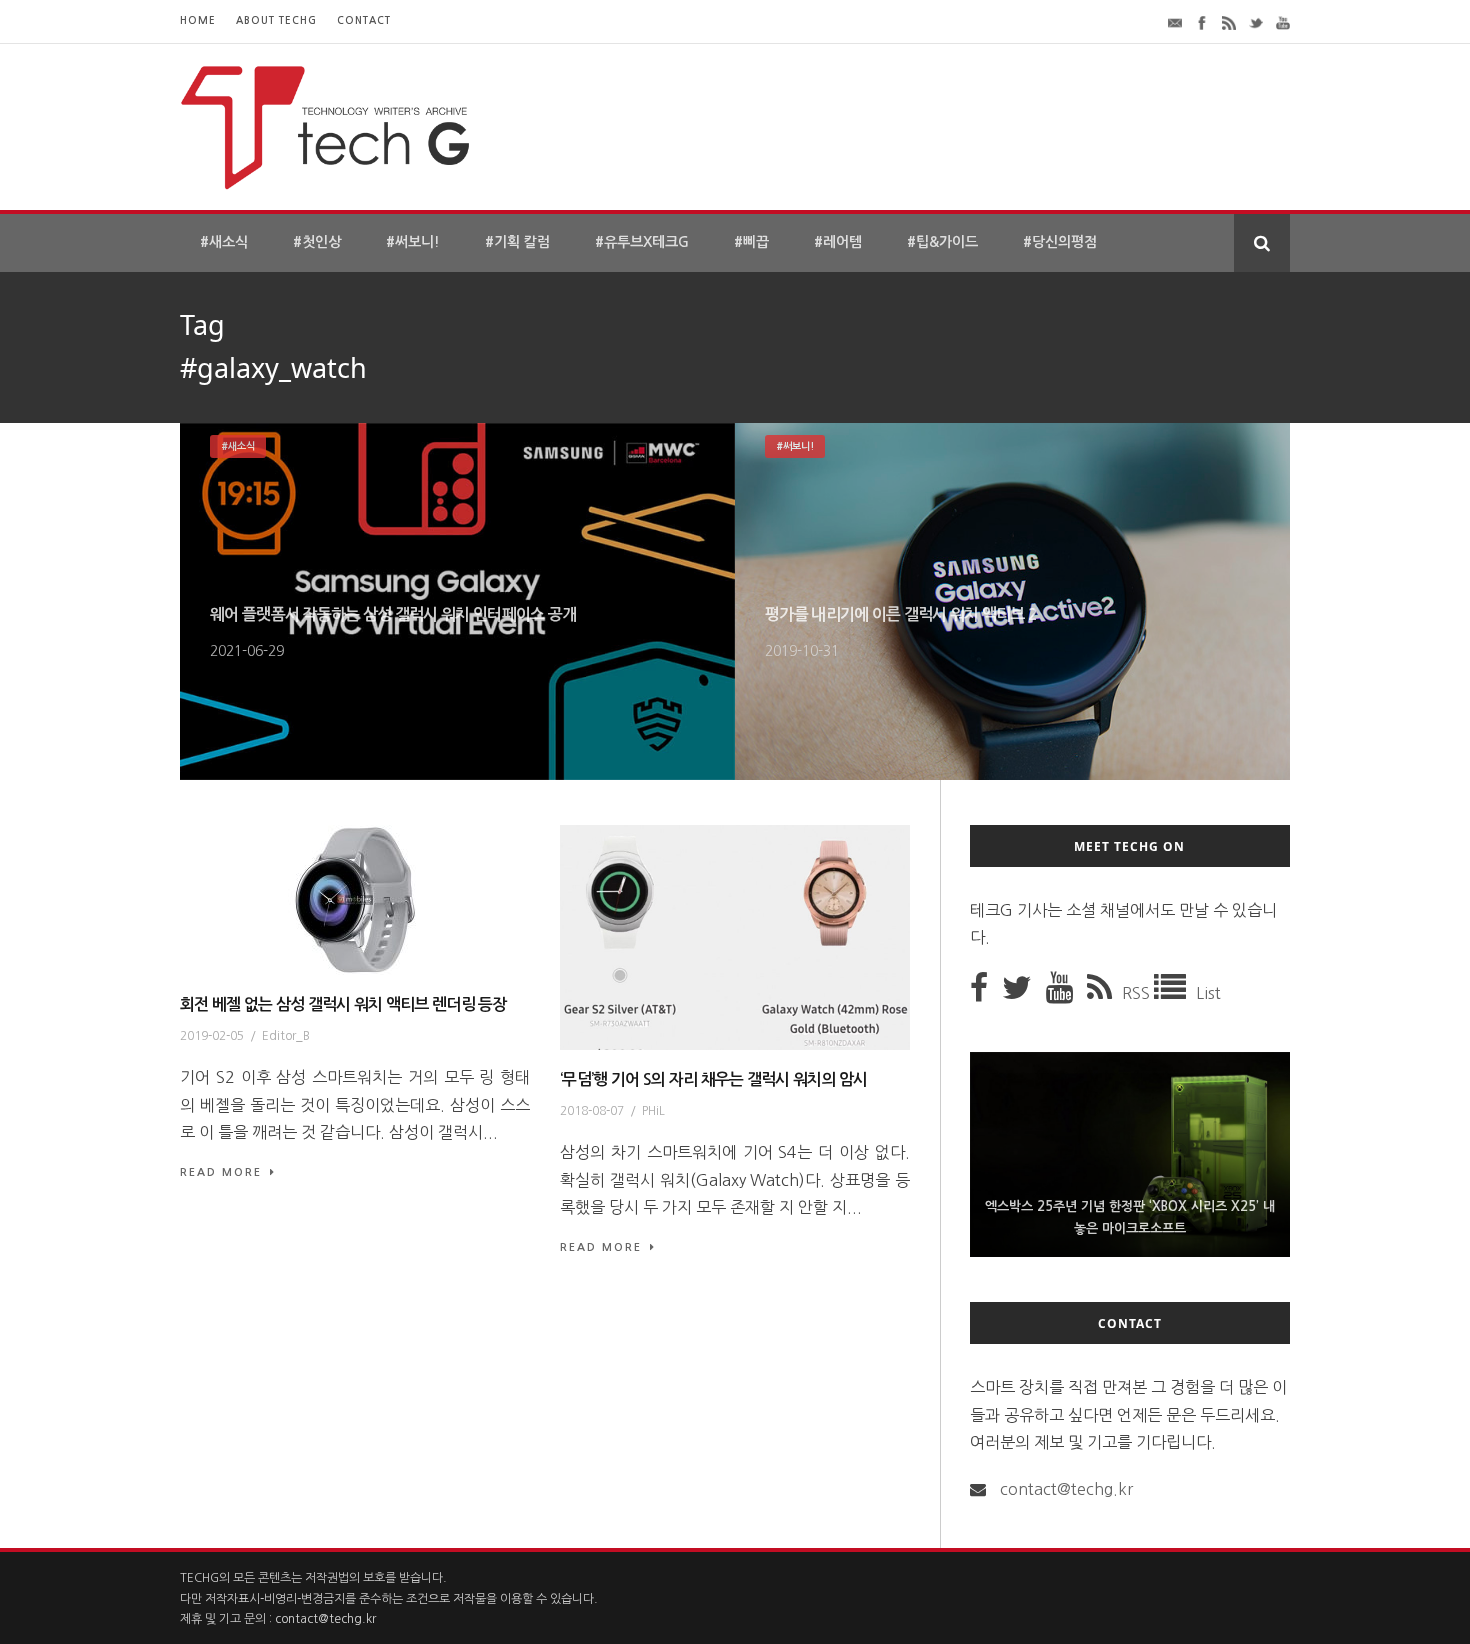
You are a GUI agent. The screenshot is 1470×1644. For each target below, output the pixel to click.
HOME (198, 20)
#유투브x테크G (642, 242)
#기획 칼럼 (517, 242)
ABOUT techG (276, 20)
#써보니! (413, 242)
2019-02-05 (212, 1036)
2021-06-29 (247, 651)
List (1208, 993)
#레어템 (838, 242)
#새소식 (224, 242)
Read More (221, 1172)
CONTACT (364, 20)
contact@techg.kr (1066, 1489)
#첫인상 (317, 242)
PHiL (653, 1111)
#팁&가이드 (942, 242)
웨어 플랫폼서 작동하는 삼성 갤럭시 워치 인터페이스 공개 (393, 614)
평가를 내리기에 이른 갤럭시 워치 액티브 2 (901, 614)
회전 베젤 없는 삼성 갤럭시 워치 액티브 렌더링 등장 (343, 1004)
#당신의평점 (1060, 242)
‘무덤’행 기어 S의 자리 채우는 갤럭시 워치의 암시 (714, 1079)
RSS (1138, 993)
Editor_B (286, 1036)
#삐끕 (751, 242)
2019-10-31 (802, 651)
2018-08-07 (592, 1111)
